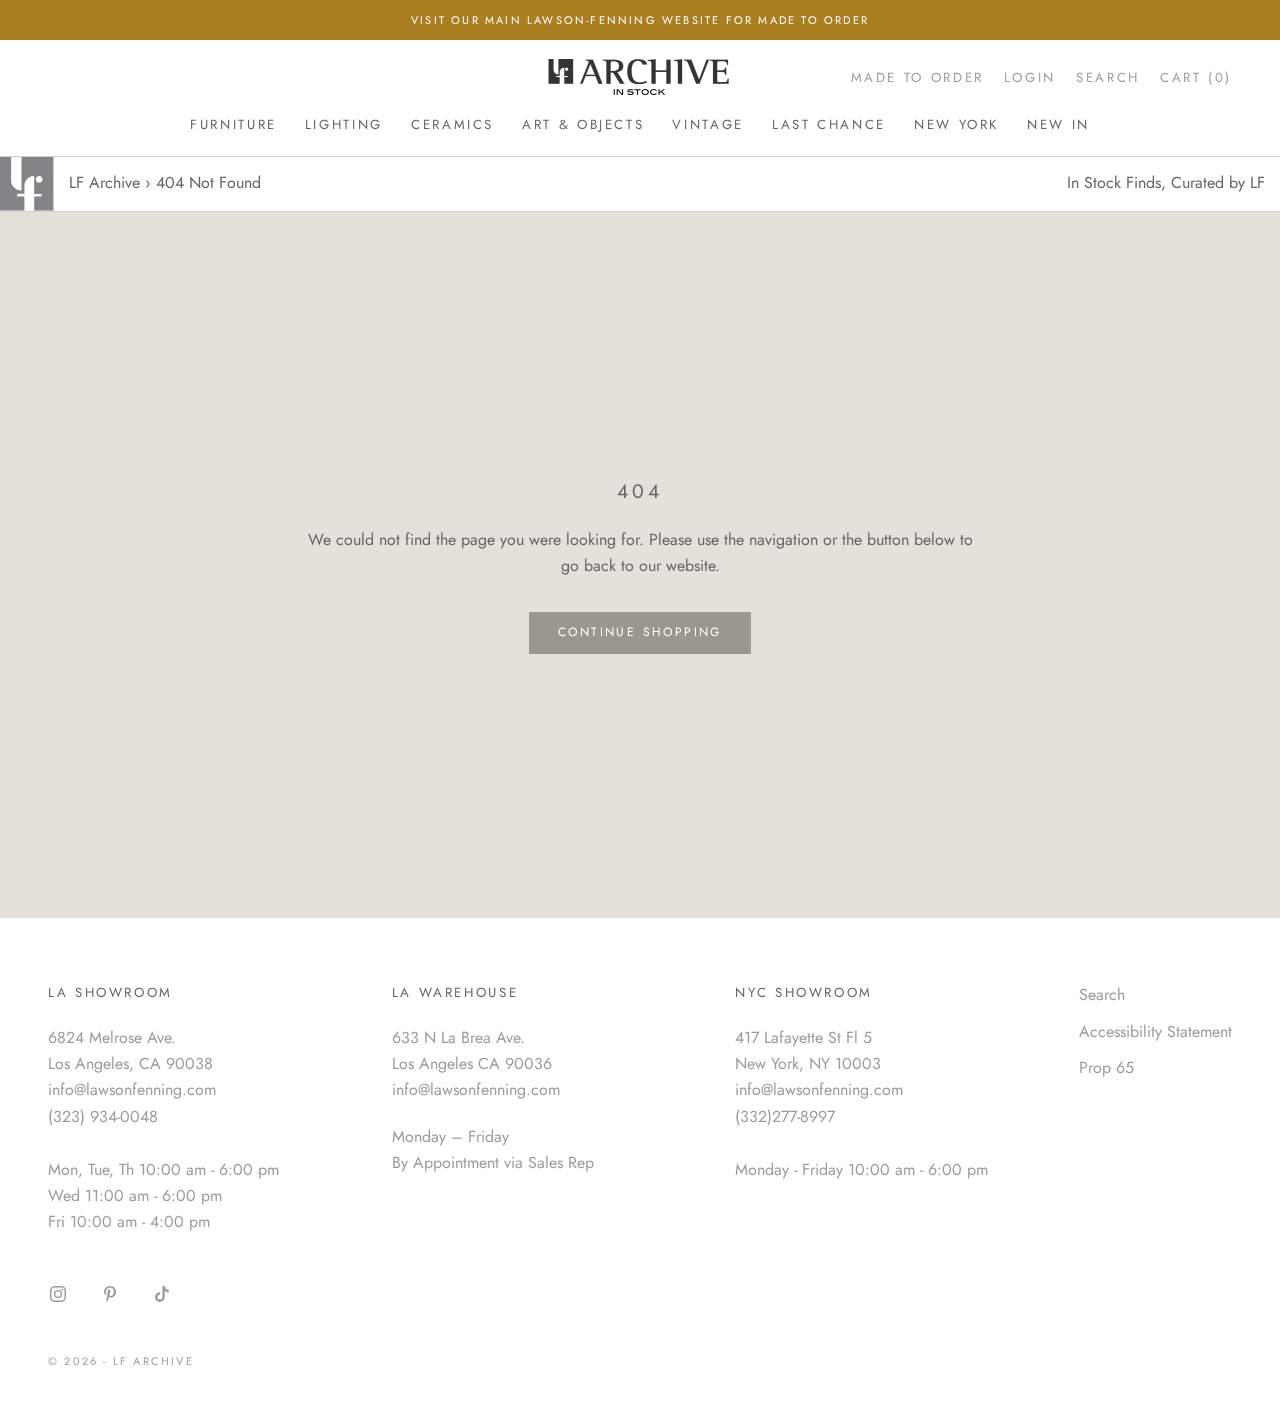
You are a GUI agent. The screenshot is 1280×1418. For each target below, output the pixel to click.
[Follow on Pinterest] (110, 1294)
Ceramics (452, 124)
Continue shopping (640, 632)
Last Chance (829, 124)
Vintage (707, 124)
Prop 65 (1106, 1067)
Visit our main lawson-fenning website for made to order (640, 20)
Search (1102, 994)
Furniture (233, 124)
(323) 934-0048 (103, 1116)
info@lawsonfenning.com (132, 1089)
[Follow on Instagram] (58, 1294)
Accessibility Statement (1155, 1031)
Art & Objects (583, 124)
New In (1058, 124)
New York (956, 124)
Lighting (344, 124)
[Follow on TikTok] (162, 1294)
